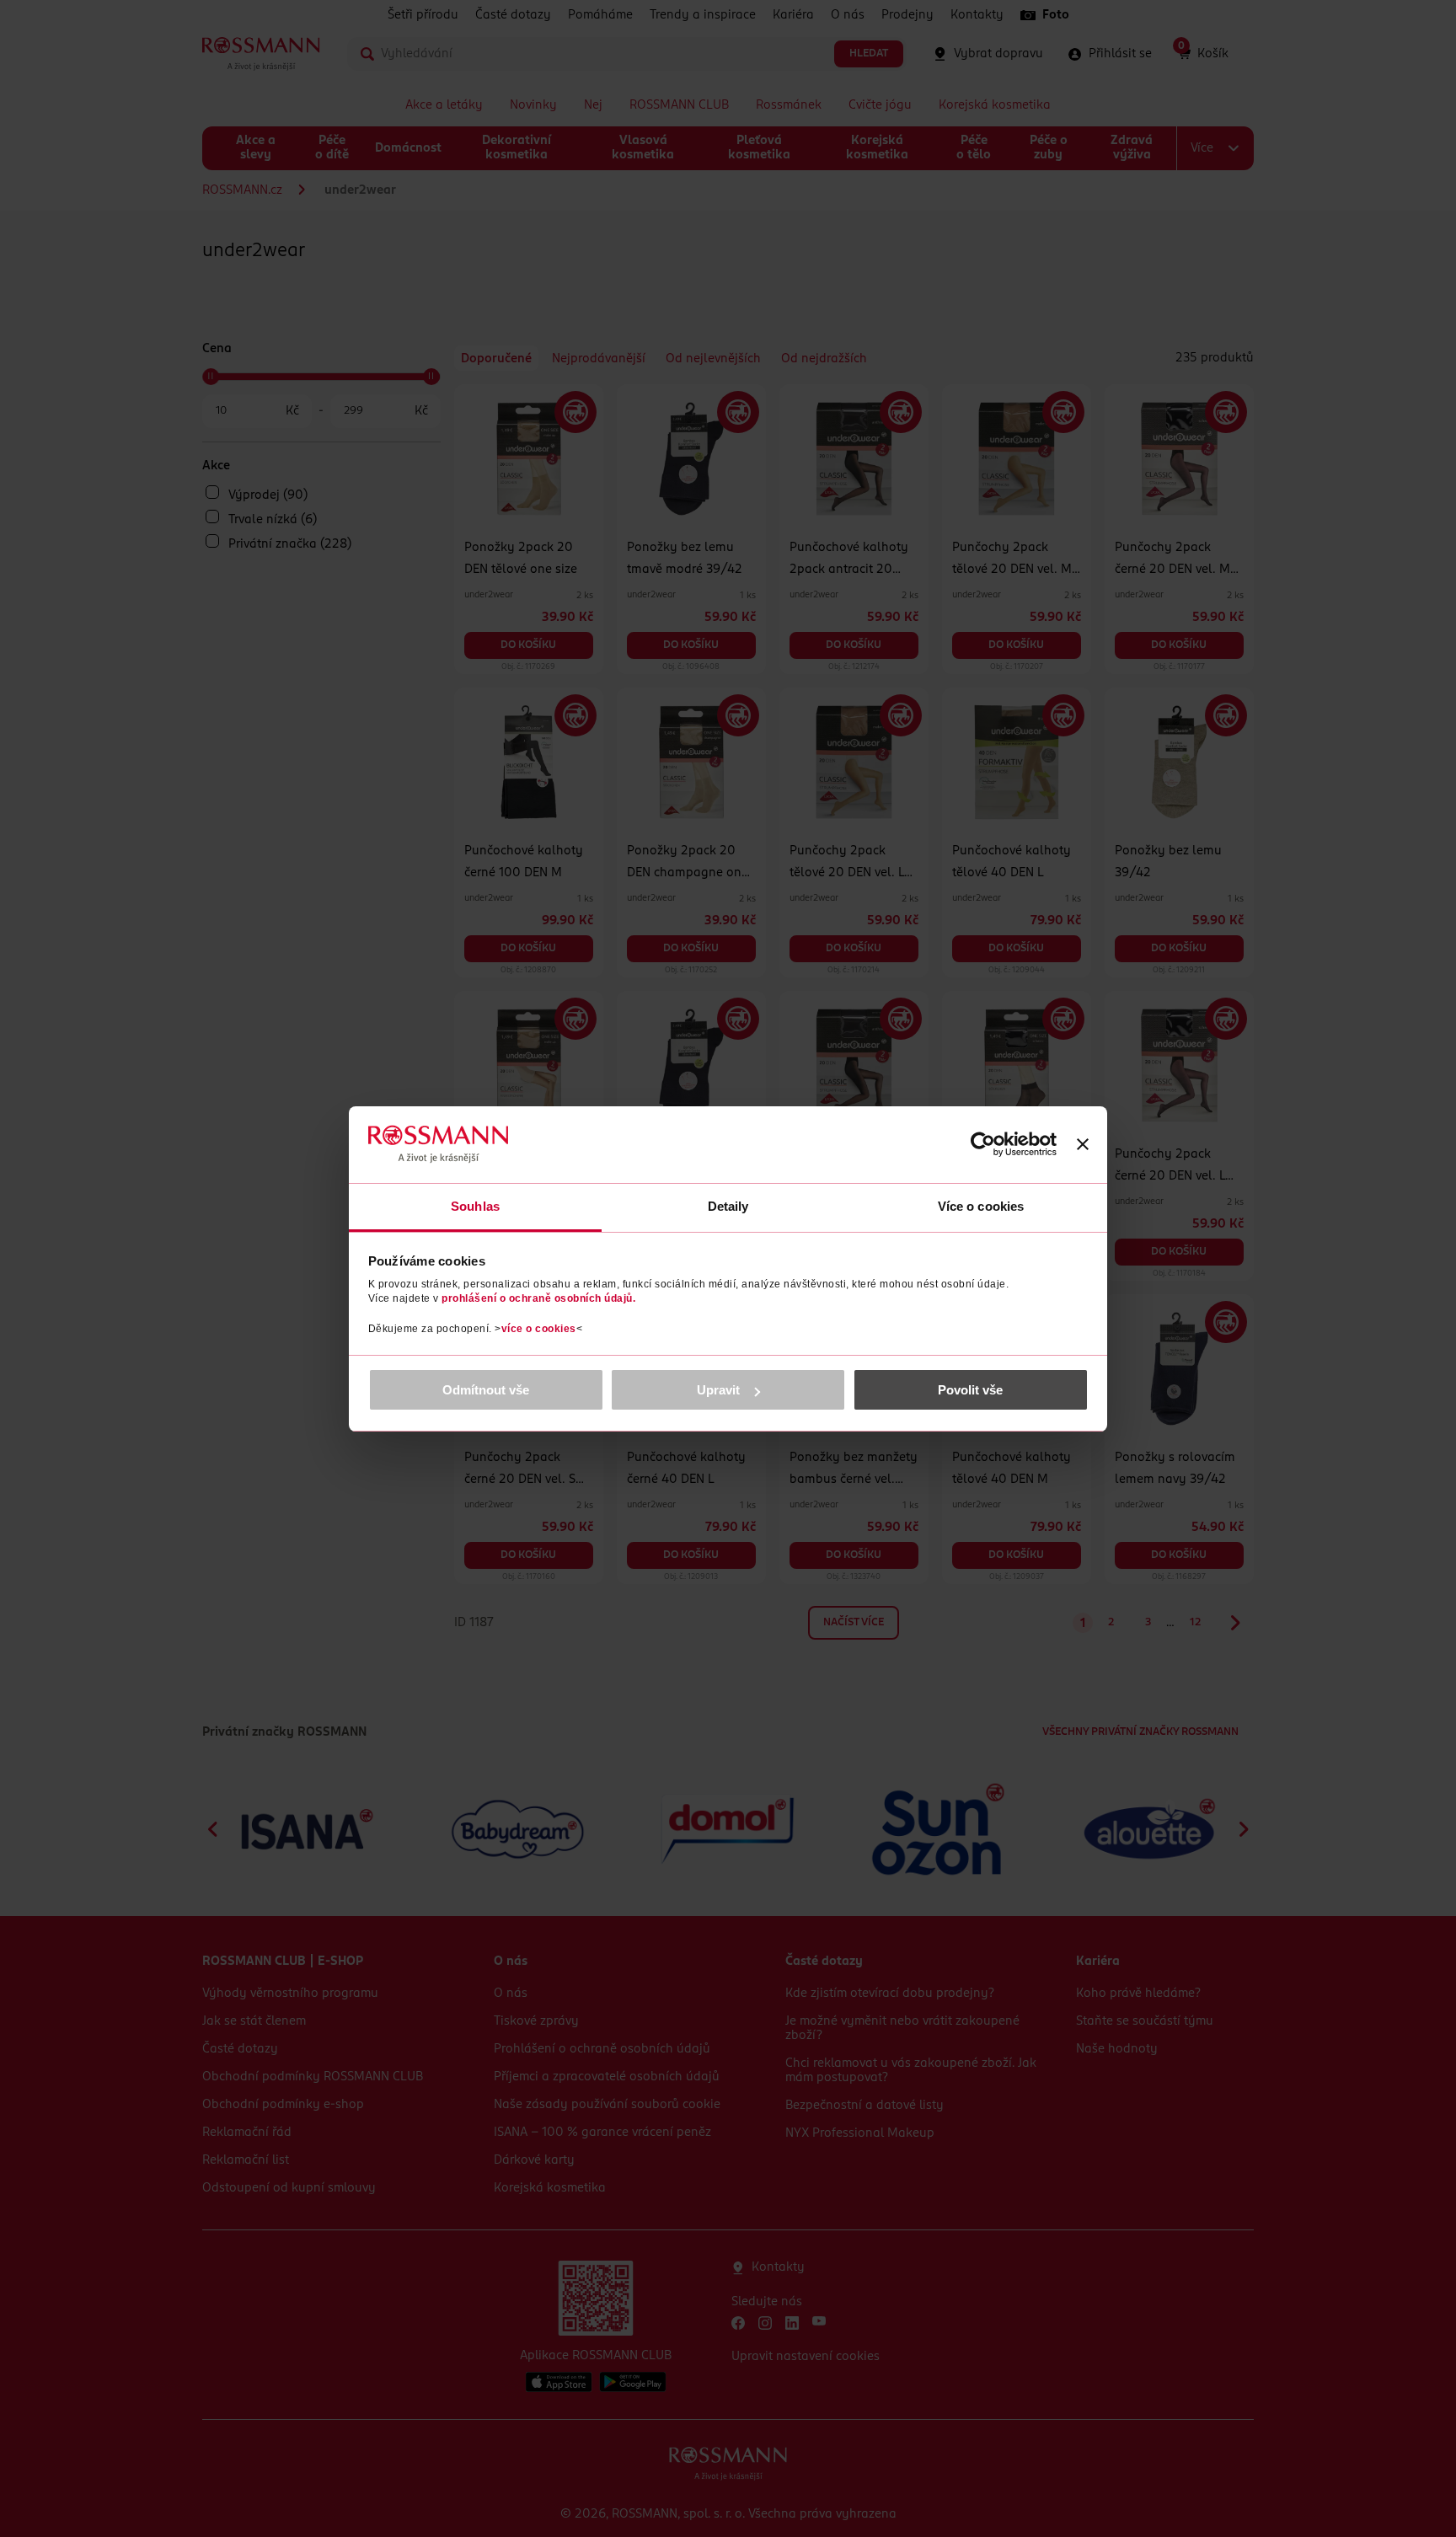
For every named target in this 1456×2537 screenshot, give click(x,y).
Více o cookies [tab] (981, 1206)
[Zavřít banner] (1083, 1144)
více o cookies (539, 1329)
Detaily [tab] (728, 1206)
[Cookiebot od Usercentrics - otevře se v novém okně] (983, 1144)
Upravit (718, 1390)
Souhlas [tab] (475, 1206)
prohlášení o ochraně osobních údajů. (538, 1298)
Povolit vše (970, 1390)
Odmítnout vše (486, 1390)
